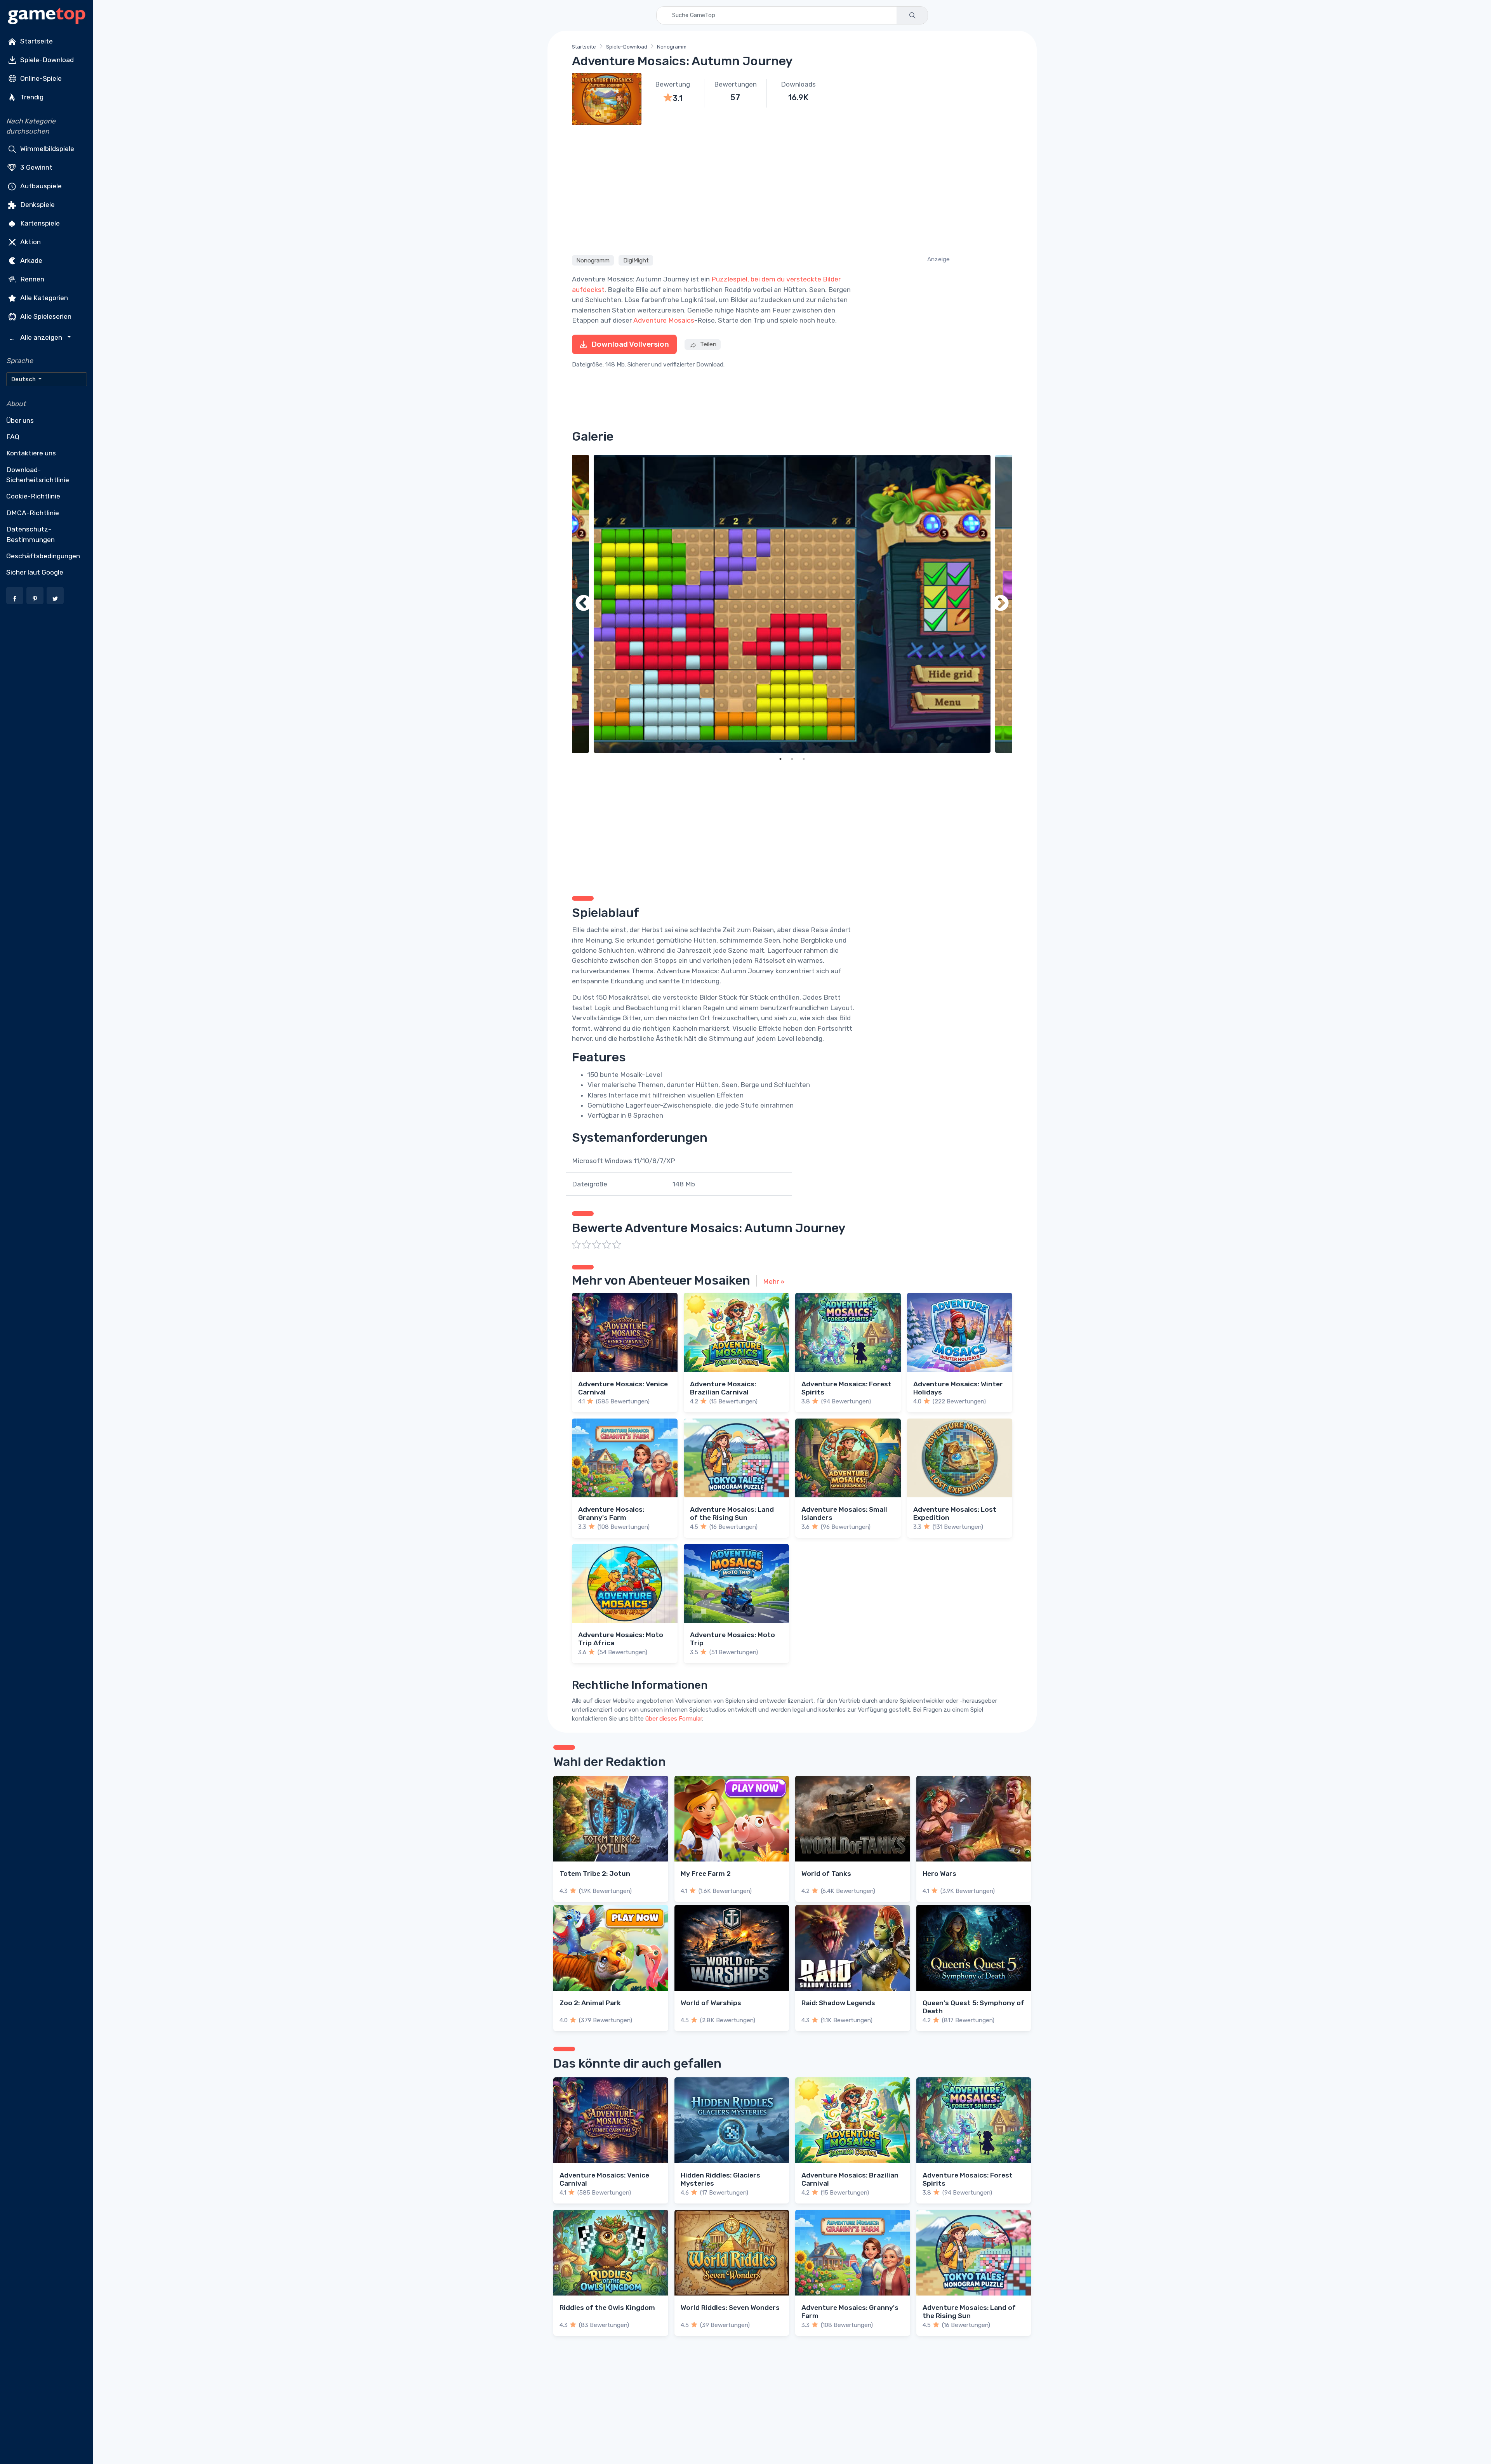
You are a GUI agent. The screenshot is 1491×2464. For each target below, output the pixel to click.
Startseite (36, 41)
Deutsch (24, 379)
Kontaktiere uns (31, 453)
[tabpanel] (792, 604)
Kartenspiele (39, 223)
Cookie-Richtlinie (33, 496)
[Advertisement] (792, 189)
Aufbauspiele (40, 186)
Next (1001, 604)
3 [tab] (804, 759)
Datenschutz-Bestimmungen (30, 534)
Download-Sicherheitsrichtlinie (38, 475)
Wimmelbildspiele (46, 148)
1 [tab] (780, 759)
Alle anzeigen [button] (37, 338)
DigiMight (636, 260)
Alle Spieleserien (45, 316)
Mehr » (774, 1281)
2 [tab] (792, 759)
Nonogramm (672, 47)
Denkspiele (37, 204)
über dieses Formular (674, 1719)
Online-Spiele (40, 78)
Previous (584, 604)
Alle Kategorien (43, 297)
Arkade (30, 260)
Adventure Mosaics (664, 320)
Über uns (20, 420)
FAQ (13, 437)
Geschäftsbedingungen (43, 556)
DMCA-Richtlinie (33, 513)
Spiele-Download (46, 60)
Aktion (30, 241)
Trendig (31, 97)
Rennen (31, 279)
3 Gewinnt (36, 167)
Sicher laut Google (35, 572)
